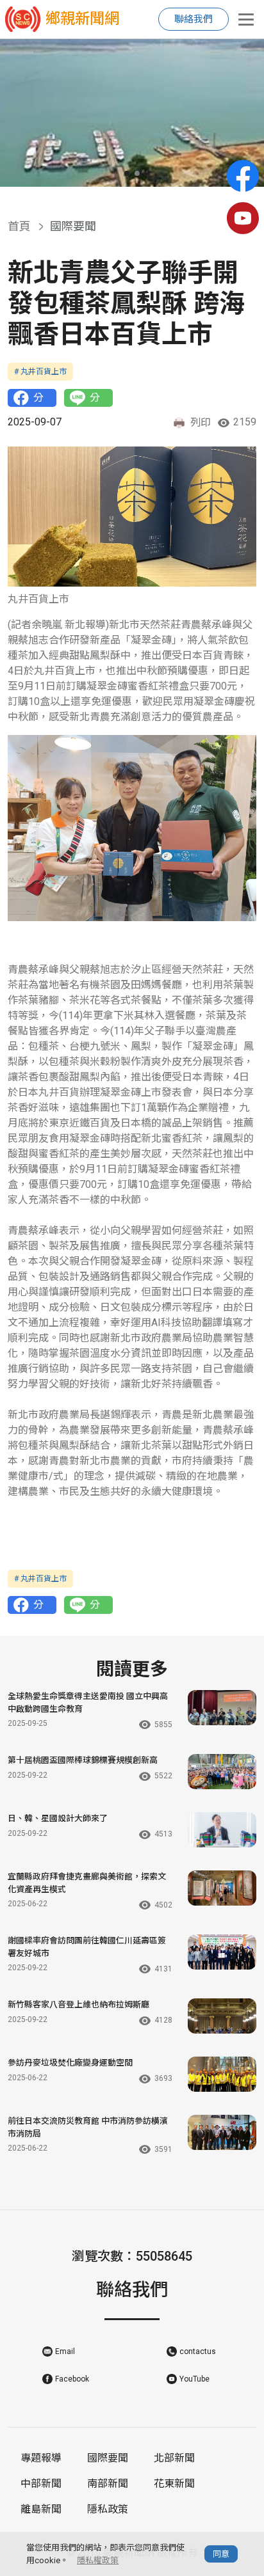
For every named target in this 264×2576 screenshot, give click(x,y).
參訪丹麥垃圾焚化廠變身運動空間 (70, 2063)
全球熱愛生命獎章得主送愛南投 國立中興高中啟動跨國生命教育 (88, 1703)
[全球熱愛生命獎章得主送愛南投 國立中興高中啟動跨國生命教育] (222, 1708)
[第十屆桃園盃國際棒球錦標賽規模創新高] (222, 1772)
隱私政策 (108, 2509)
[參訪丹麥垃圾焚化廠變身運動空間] (222, 2074)
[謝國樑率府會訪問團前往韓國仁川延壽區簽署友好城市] (222, 1952)
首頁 (19, 226)
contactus (198, 2351)
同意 (221, 2554)
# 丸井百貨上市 (40, 372)
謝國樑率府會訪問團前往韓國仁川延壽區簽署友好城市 (87, 1947)
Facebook (72, 2379)
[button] (127, 173)
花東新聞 (174, 2484)
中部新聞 (41, 2484)
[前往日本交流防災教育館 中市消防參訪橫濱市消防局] (222, 2132)
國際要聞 (108, 2458)
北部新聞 (174, 2458)
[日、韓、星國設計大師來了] (222, 1830)
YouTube (194, 2379)
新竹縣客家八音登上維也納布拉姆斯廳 (78, 2004)
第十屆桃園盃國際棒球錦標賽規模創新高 (83, 1760)
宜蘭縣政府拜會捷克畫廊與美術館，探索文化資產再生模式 (87, 1883)
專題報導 (41, 2458)
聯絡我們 (194, 19)
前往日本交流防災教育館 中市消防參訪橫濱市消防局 (88, 2127)
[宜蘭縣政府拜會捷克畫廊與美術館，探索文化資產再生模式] (222, 1888)
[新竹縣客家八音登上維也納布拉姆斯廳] (222, 2016)
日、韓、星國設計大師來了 (58, 1818)
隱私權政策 (98, 2560)
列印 (201, 423)
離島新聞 (41, 2509)
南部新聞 (108, 2484)
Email (65, 2351)
